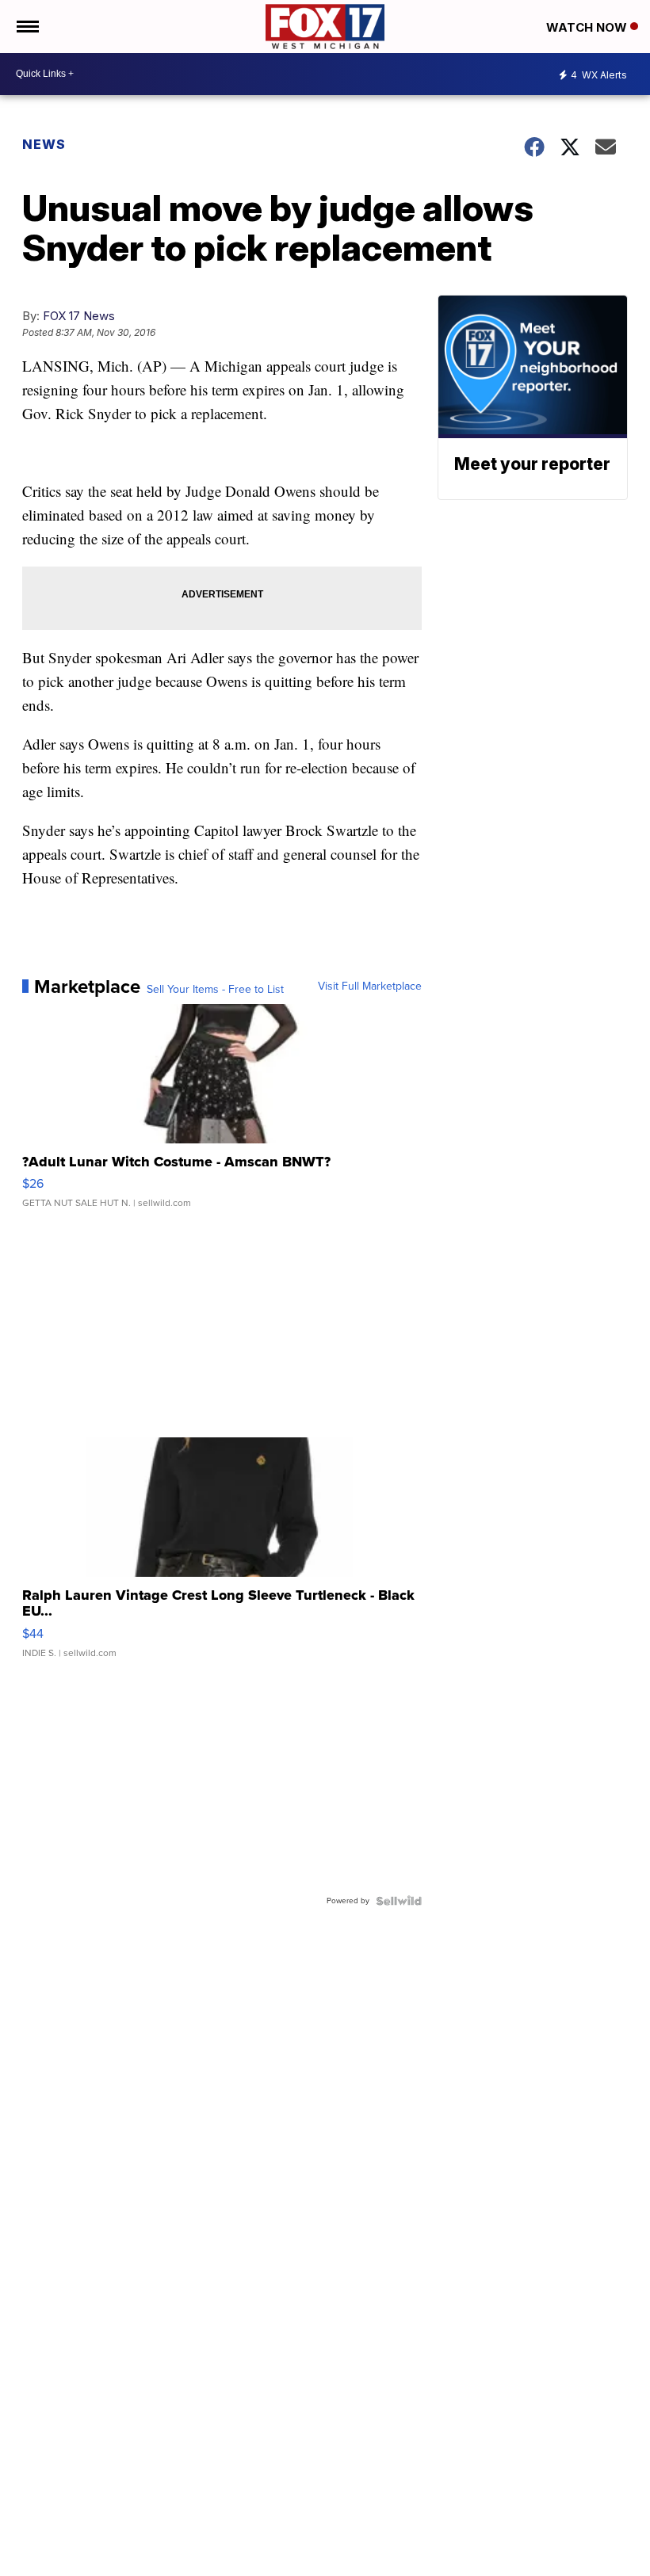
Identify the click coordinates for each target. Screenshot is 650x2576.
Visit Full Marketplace (370, 987)
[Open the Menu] (27, 27)
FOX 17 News (79, 316)
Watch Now (588, 27)
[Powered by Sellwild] (399, 1901)
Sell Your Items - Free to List (215, 990)
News (44, 144)
